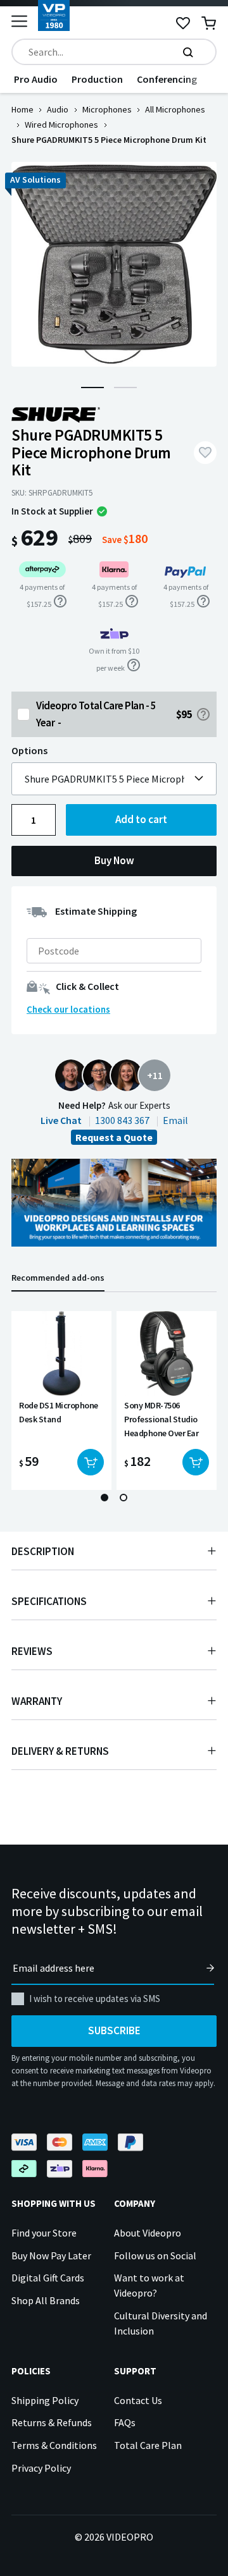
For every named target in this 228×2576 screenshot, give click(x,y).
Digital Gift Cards (48, 2278)
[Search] (188, 52)
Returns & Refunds (52, 2422)
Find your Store (44, 2233)
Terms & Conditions (54, 2445)
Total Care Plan (148, 2445)
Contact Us (138, 2400)
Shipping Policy (45, 2400)
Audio (58, 109)
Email (175, 1120)
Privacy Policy (41, 2468)
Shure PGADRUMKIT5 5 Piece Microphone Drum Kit (104, 779)
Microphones (107, 109)
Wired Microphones (61, 125)
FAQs (125, 2422)
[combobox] (114, 52)
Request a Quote (114, 1137)
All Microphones (175, 109)
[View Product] (61, 1401)
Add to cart (141, 819)
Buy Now (114, 860)
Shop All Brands (46, 2300)
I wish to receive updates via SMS (95, 1999)
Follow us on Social (155, 2256)
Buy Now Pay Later (51, 2256)
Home (22, 109)
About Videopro (148, 2233)
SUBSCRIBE (114, 2030)
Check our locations (68, 1009)
